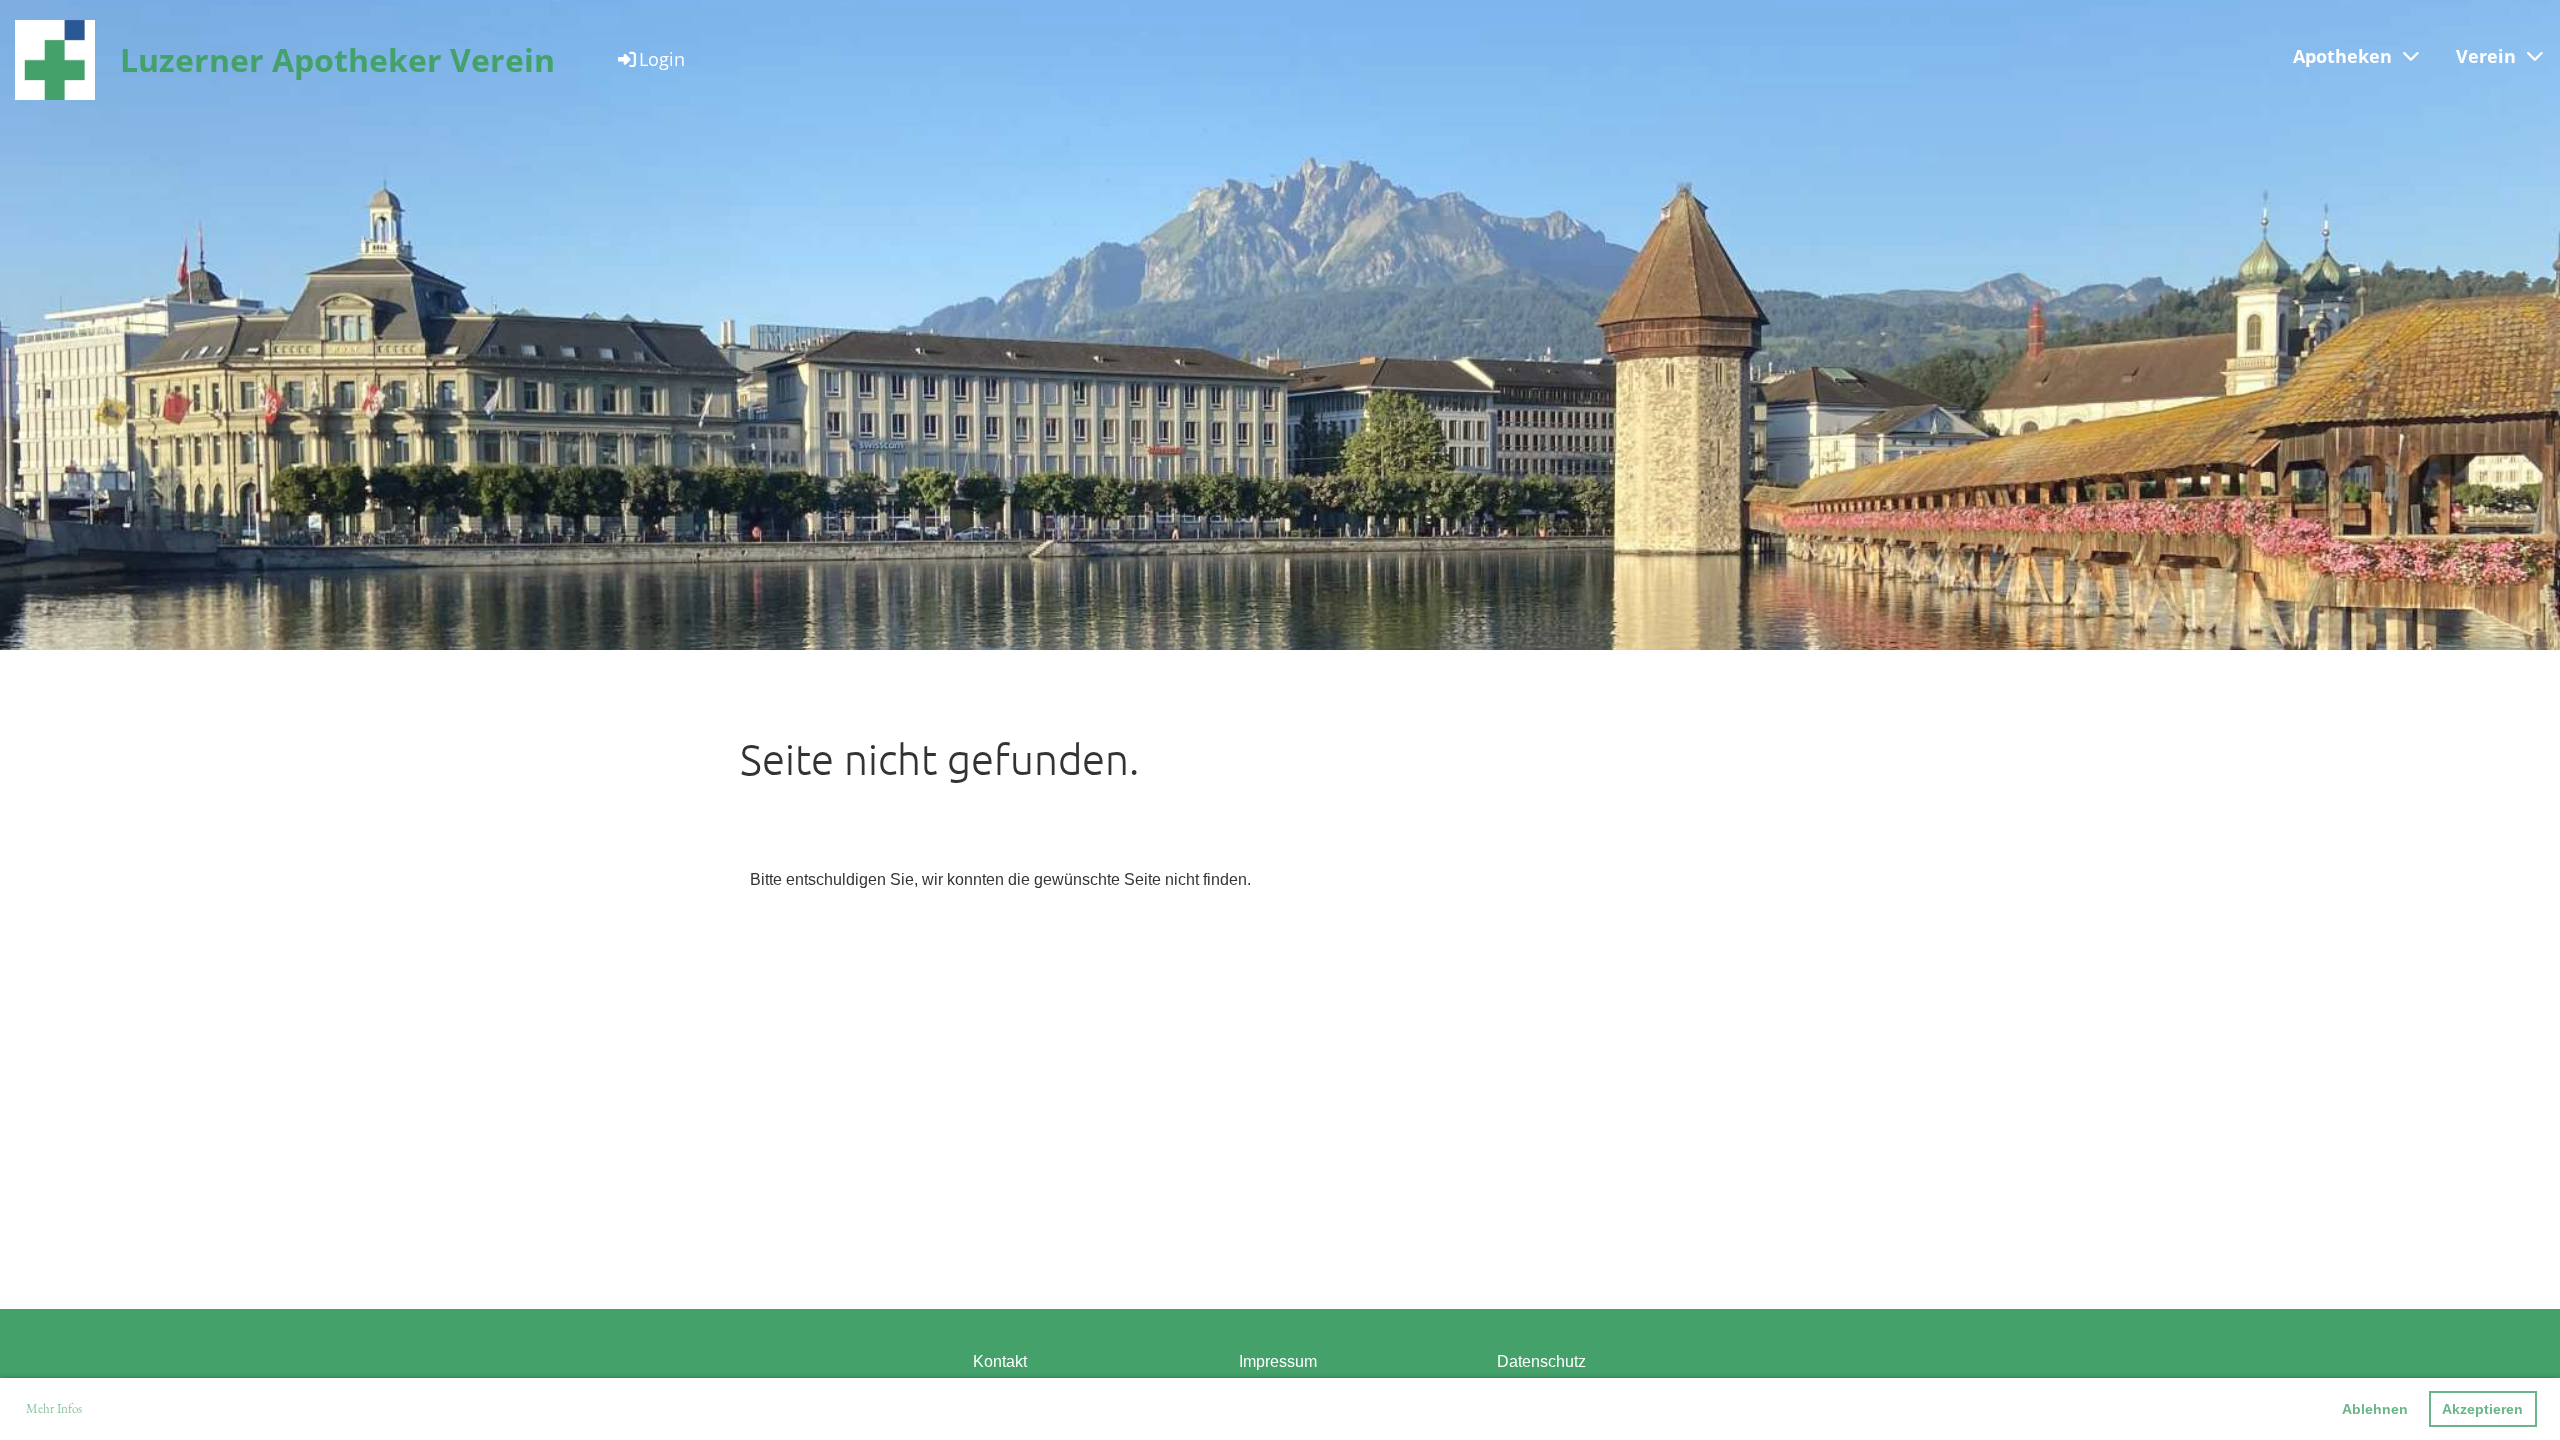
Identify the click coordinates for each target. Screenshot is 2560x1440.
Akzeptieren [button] (2482, 1409)
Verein (2486, 56)
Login (662, 59)
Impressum (1278, 1361)
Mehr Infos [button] (54, 1408)
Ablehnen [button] (2375, 1409)
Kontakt (1000, 1361)
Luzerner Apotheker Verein (337, 59)
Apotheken (2342, 56)
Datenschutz (1541, 1361)
